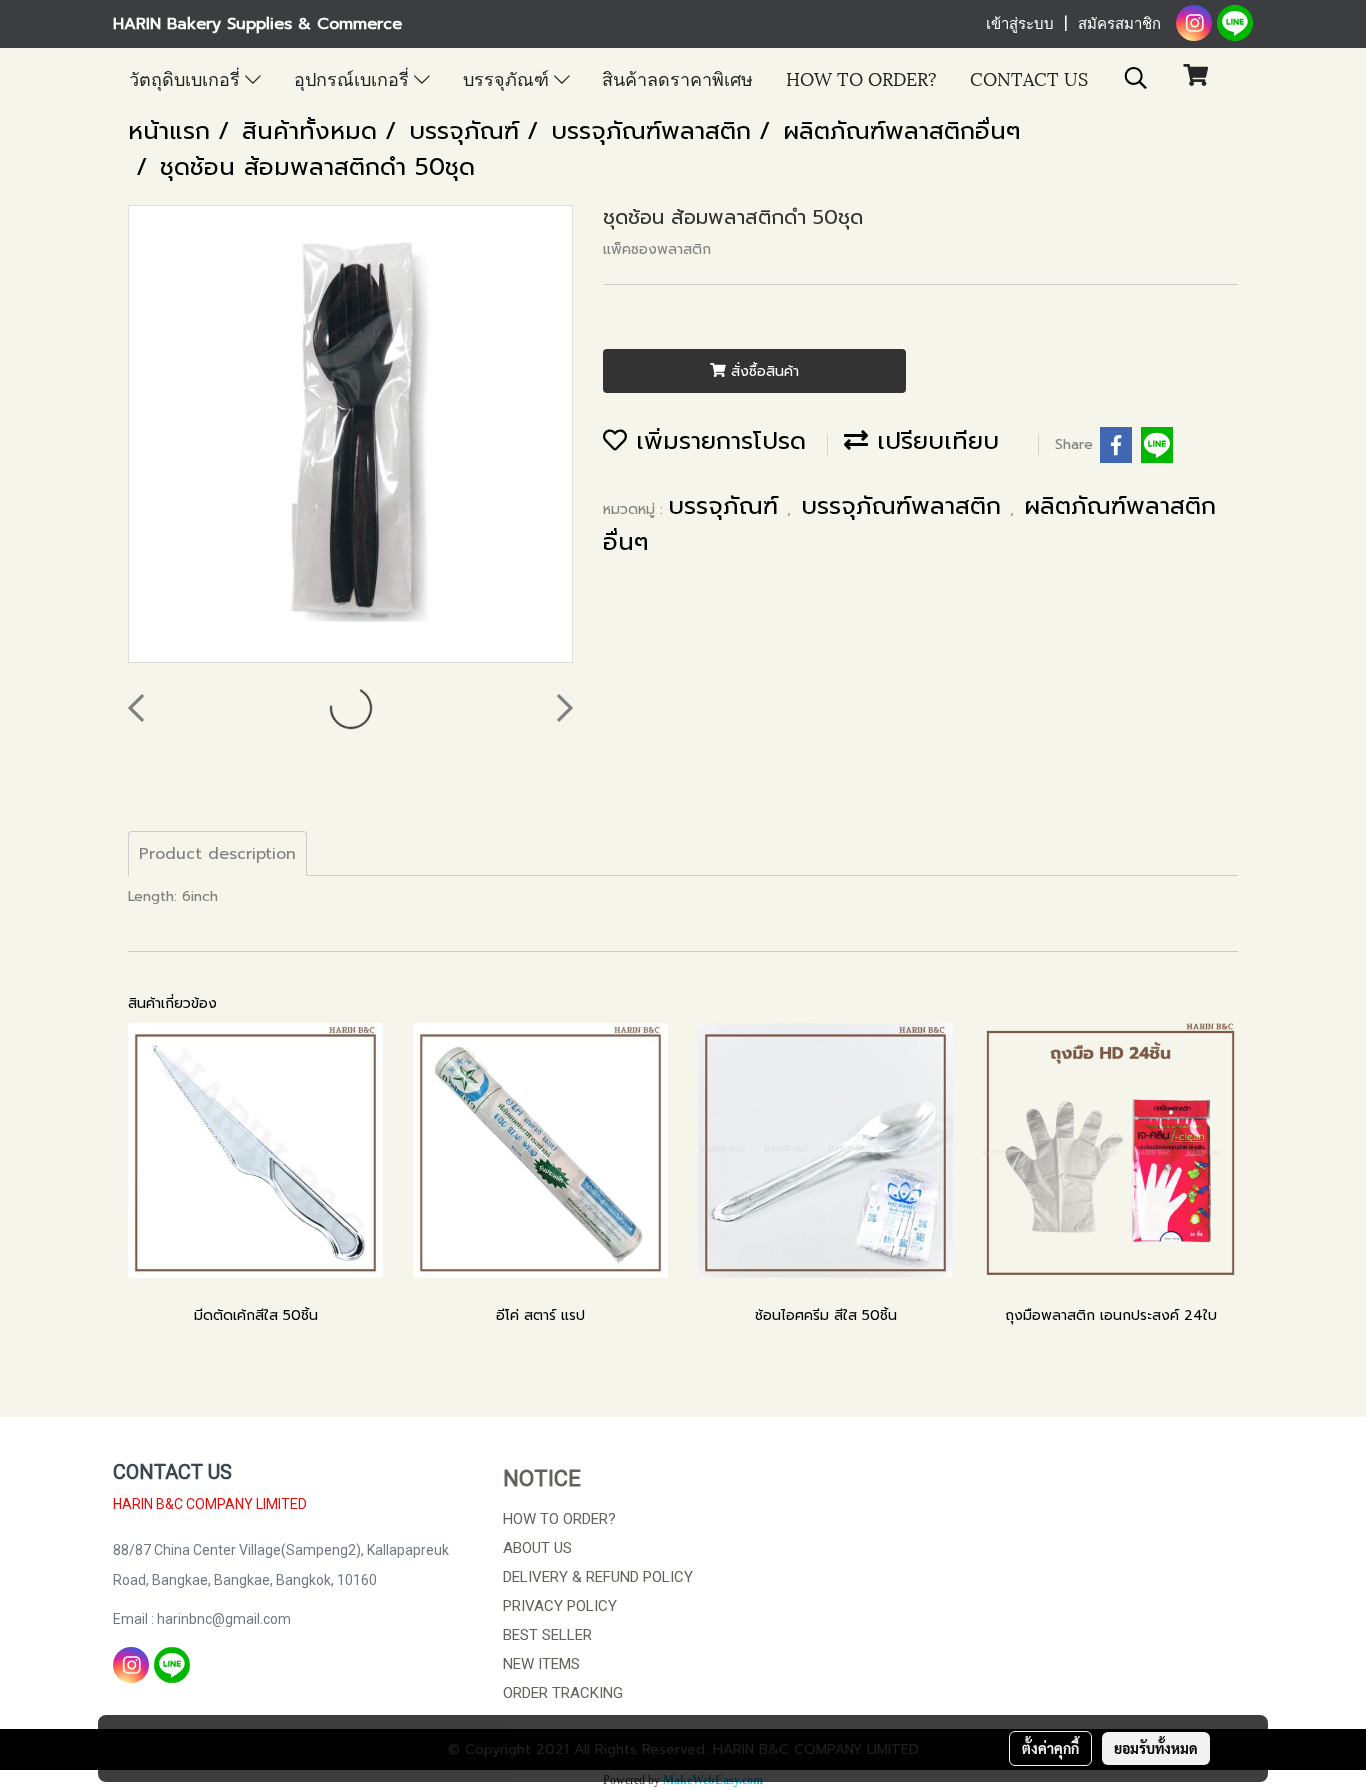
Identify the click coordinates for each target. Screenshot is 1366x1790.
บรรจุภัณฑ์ (508, 77)
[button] (1136, 78)
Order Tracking (563, 1693)
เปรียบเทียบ (933, 441)
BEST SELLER (547, 1635)
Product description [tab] (217, 854)
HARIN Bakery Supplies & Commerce (257, 24)
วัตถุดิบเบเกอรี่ (187, 77)
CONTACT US (1029, 77)
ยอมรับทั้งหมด (1156, 1748)
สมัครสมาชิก (1119, 24)
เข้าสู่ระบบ (1020, 24)
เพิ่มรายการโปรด (716, 441)
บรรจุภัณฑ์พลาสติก (905, 506)
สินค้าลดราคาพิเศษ (677, 77)
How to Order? (861, 77)
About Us (537, 1548)
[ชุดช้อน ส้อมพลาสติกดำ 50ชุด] (350, 435)
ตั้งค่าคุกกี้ (1050, 1748)
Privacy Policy (560, 1606)
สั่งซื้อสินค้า (762, 371)
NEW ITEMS (541, 1664)
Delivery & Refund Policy (598, 1577)
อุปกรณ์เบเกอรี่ (354, 77)
